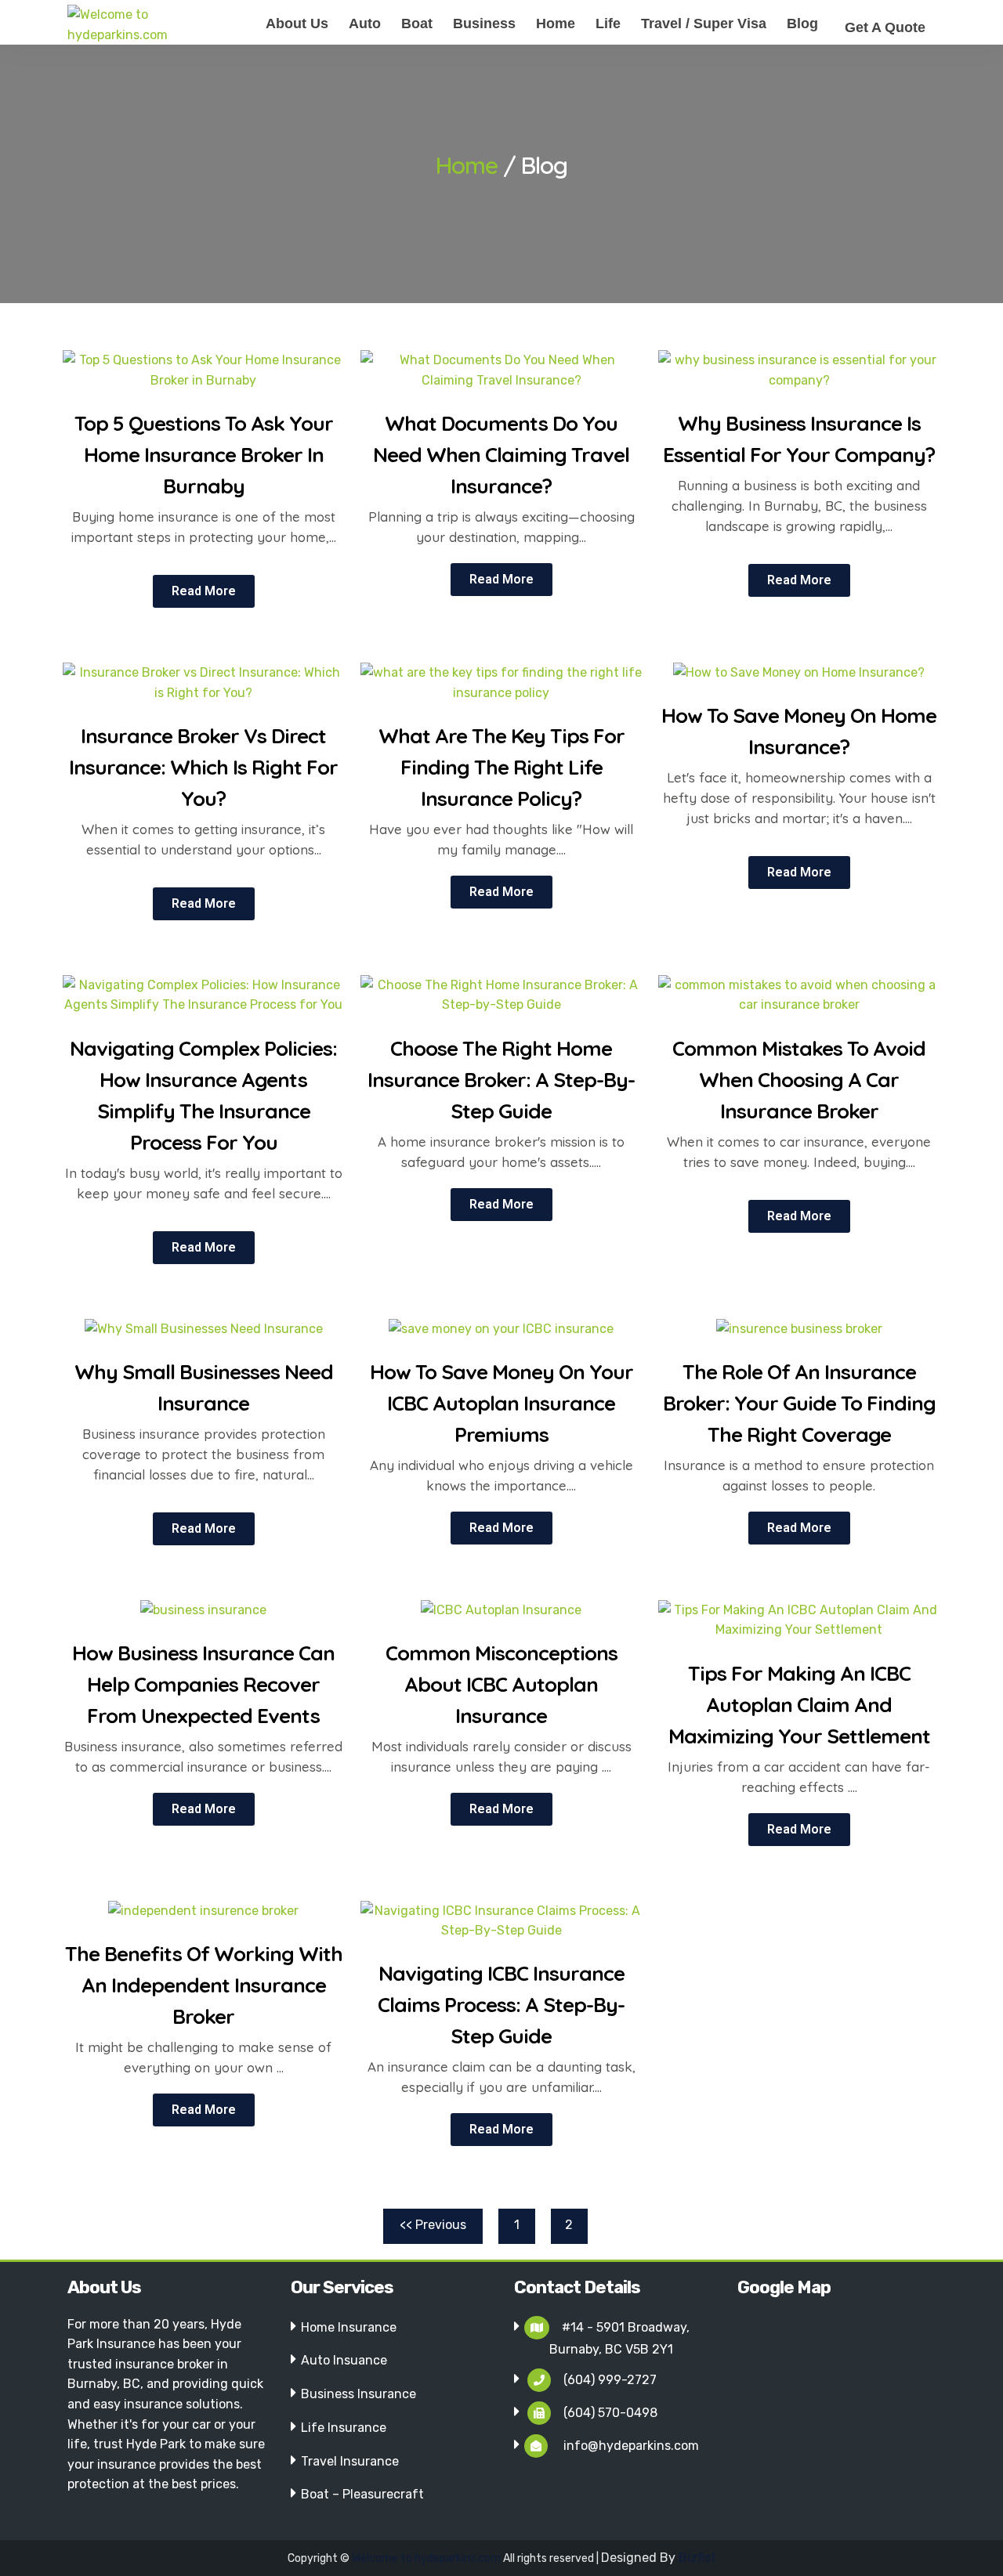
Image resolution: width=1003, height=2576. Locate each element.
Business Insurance (358, 2394)
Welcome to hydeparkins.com (427, 2558)
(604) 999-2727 (610, 2380)
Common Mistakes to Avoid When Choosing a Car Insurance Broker (799, 1080)
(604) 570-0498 (610, 2413)
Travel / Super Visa (704, 23)
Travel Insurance (350, 2461)
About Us (297, 23)
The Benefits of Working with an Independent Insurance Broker (204, 1985)
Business (484, 23)
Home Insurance (349, 2327)
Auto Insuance (344, 2360)
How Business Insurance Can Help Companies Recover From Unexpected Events (203, 1684)
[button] (204, 591)
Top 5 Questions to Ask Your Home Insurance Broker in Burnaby (204, 455)
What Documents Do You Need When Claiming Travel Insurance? (501, 455)
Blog (802, 23)
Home (556, 23)
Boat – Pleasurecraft (362, 2494)
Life (608, 23)
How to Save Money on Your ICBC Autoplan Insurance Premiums (501, 1403)
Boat (417, 23)
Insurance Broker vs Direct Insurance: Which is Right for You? (203, 767)
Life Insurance (344, 2428)
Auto (365, 23)
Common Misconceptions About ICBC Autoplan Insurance (501, 1684)
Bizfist (697, 2558)
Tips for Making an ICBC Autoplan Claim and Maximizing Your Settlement (799, 1705)
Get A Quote (885, 27)
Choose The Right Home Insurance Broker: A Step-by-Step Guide (501, 1080)
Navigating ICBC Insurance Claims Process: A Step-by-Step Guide (501, 2005)
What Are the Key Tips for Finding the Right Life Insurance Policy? (501, 767)
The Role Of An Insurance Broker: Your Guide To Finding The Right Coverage (799, 1403)
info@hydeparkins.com (630, 2446)
